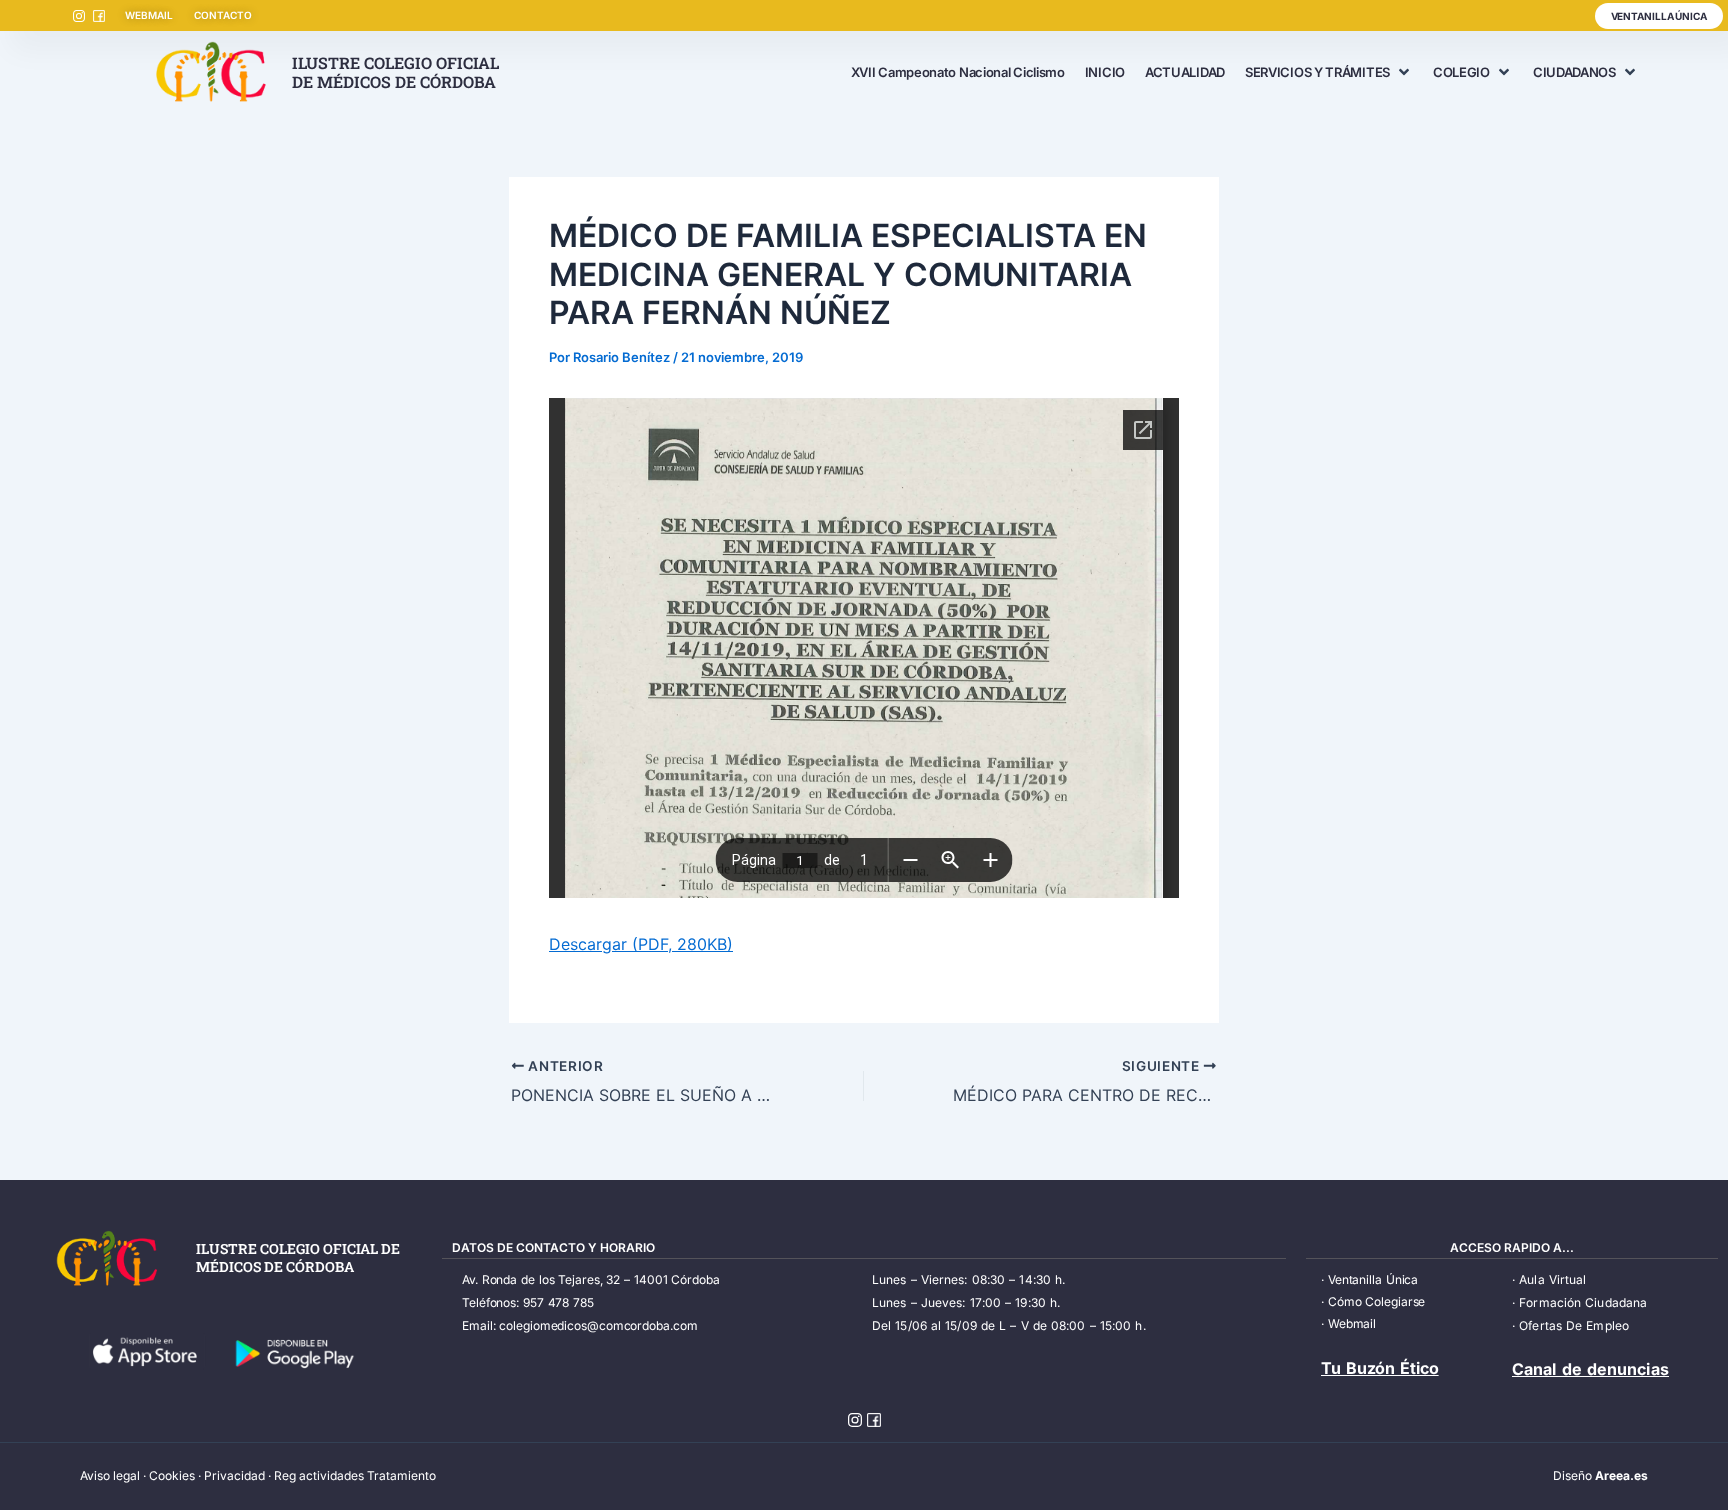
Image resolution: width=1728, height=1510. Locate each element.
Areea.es (1621, 1475)
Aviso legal (110, 1475)
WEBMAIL (148, 15)
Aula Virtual (1552, 1279)
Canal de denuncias (1590, 1369)
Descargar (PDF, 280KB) (641, 944)
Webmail (1352, 1323)
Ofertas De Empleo (1574, 1325)
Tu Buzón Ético (1380, 1368)
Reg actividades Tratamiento (355, 1475)
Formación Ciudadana (1583, 1302)
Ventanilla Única (1373, 1279)
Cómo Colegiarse (1377, 1301)
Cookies (172, 1475)
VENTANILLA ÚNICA (1659, 16)
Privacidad (234, 1475)
